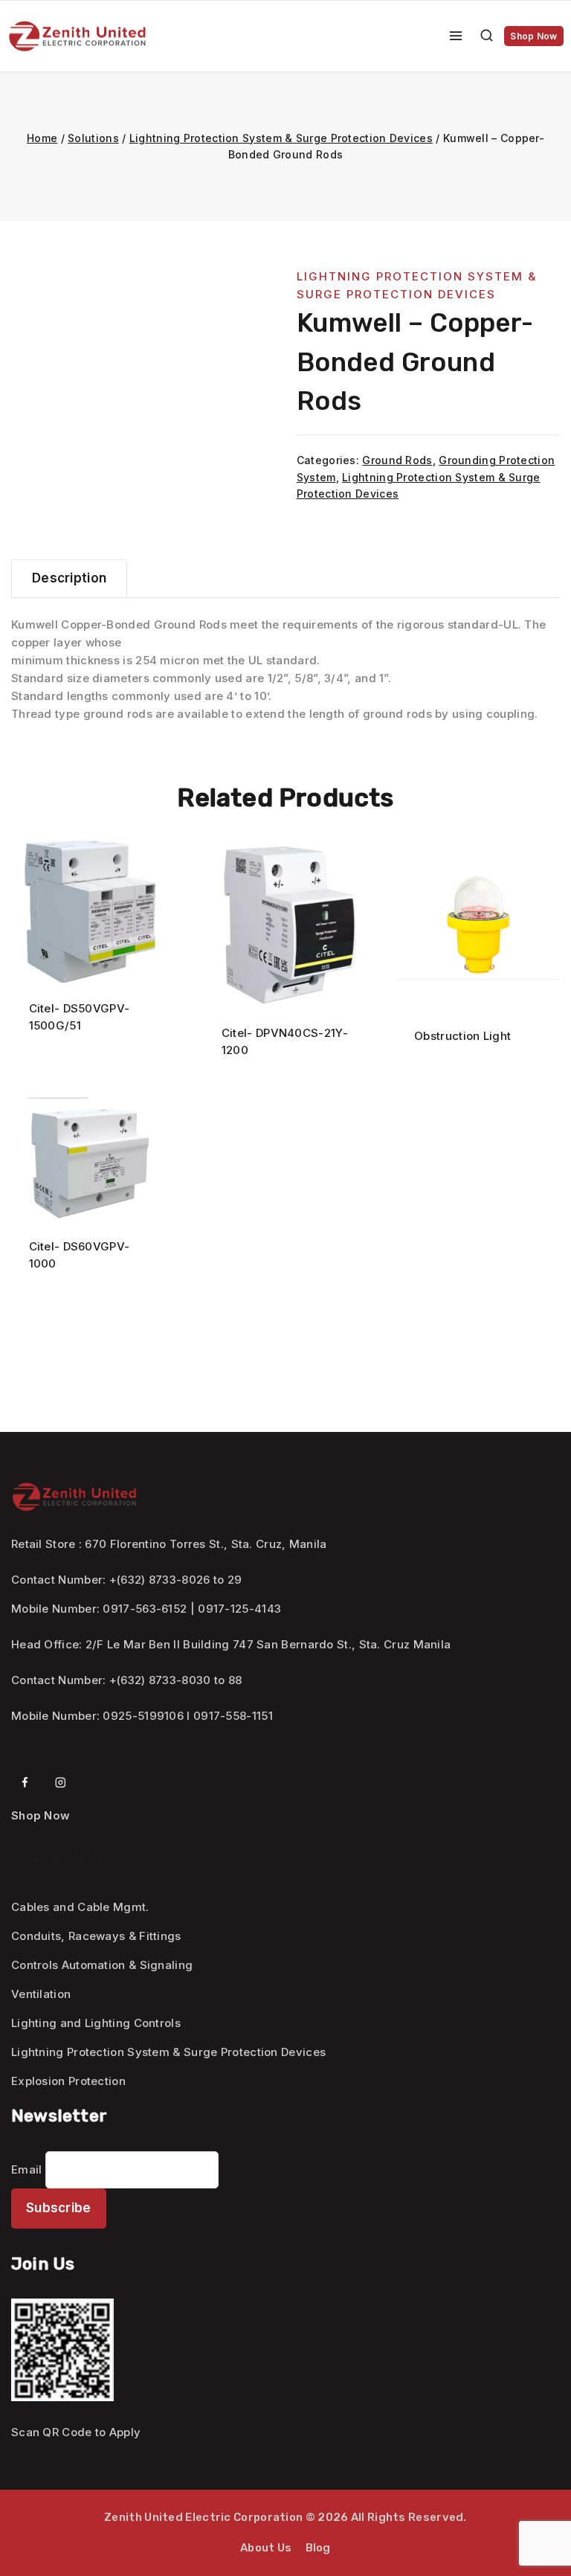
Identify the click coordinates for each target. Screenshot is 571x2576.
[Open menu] (456, 36)
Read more (79, 1072)
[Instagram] (61, 1783)
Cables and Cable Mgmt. (80, 1907)
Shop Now (533, 36)
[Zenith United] (77, 36)
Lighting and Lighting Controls (96, 2023)
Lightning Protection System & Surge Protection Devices (168, 2052)
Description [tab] (69, 578)
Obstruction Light (462, 1036)
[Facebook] (25, 1783)
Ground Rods (397, 460)
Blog (318, 2548)
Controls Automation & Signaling (102, 1965)
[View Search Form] (487, 36)
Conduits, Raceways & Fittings (96, 1936)
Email (27, 2169)
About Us (266, 2548)
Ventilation (41, 1994)
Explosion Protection (68, 2081)
